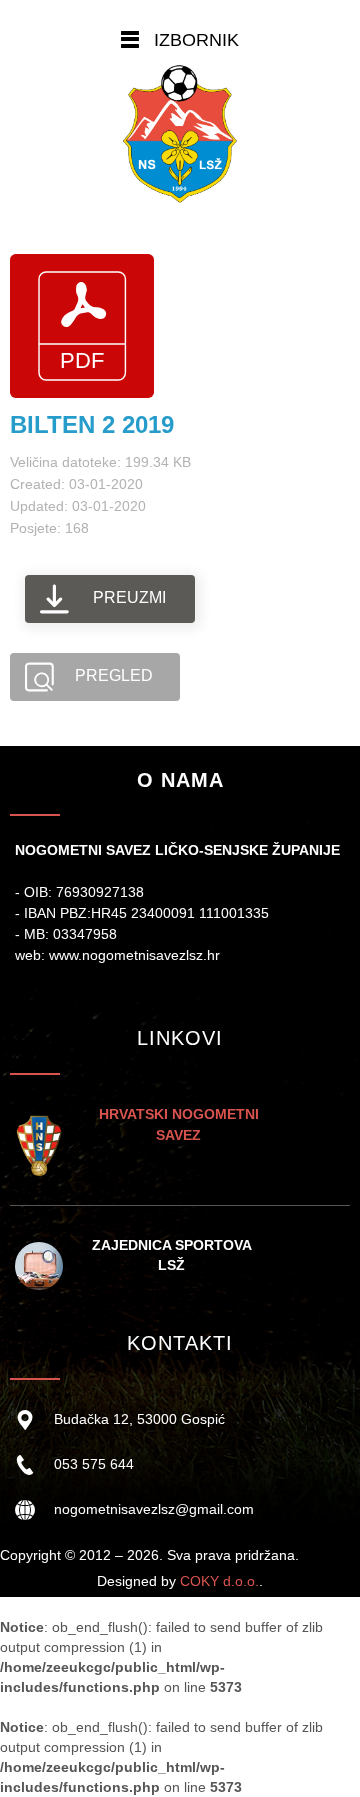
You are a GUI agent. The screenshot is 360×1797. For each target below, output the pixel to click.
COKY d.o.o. (219, 1581)
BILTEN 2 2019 (92, 424)
